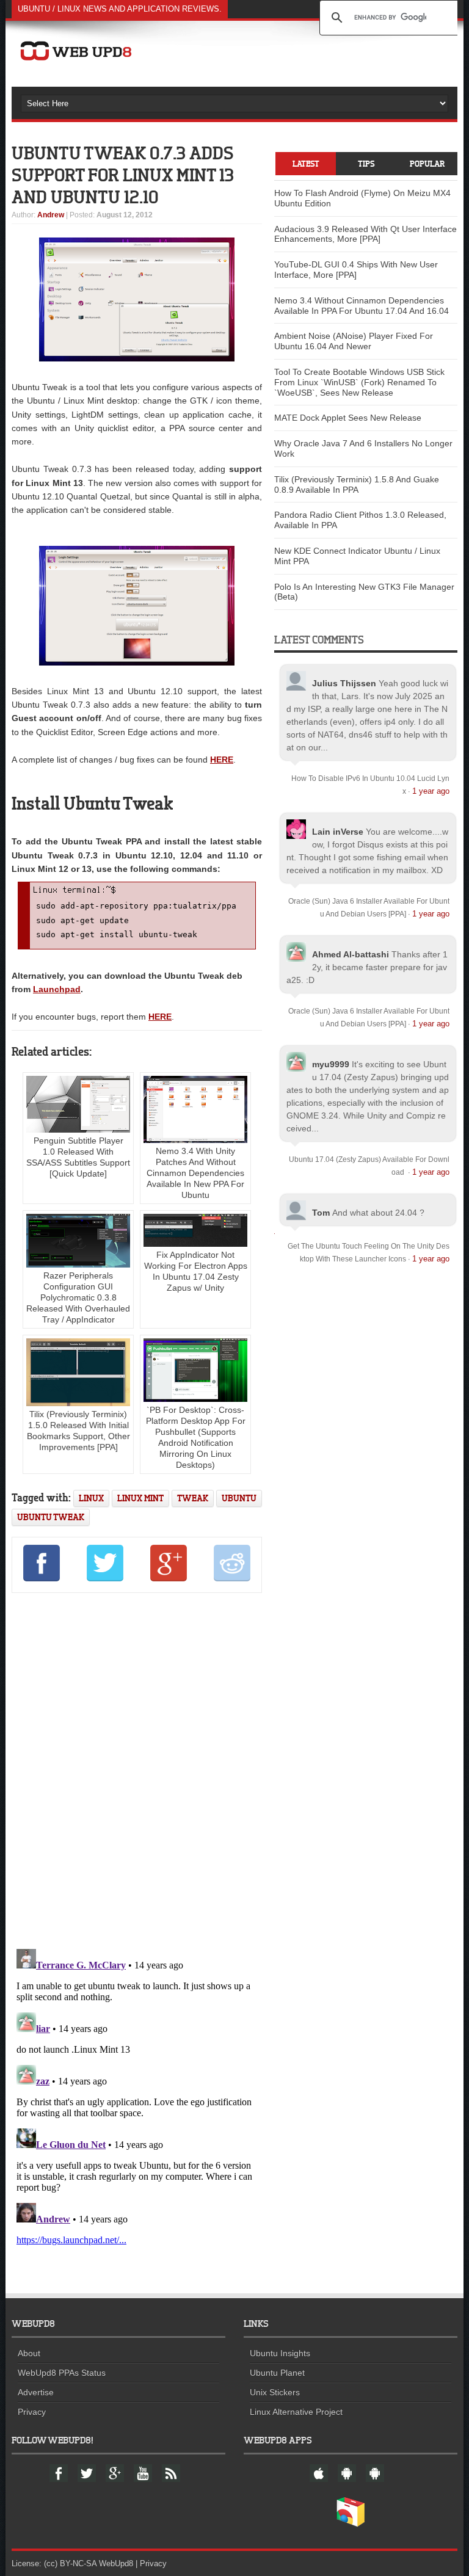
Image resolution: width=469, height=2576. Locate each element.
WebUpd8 (116, 2563)
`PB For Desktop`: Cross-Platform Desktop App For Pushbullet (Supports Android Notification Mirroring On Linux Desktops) (196, 1437)
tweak (193, 1498)
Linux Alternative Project (296, 2412)
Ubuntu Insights (280, 2353)
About (29, 2353)
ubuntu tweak (51, 1517)
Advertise (36, 2392)
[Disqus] (137, 1768)
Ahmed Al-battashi (351, 954)
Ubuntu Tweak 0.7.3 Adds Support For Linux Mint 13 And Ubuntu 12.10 (123, 175)
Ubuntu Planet (277, 2373)
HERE (222, 760)
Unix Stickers (275, 2392)
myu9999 (331, 1064)
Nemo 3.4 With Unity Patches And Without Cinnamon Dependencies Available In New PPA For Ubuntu (195, 1173)
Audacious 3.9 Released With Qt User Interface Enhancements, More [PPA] (365, 234)
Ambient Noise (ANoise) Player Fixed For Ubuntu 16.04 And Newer (354, 341)
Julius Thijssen (344, 683)
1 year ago (431, 791)
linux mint (140, 1498)
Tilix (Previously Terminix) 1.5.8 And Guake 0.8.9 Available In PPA (357, 484)
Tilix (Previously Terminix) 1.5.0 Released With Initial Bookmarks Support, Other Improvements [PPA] (78, 1431)
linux (91, 1498)
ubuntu (239, 1498)
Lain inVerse (338, 832)
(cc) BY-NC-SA (70, 2563)
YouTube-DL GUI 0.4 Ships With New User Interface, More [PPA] (356, 270)
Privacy (32, 2412)
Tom (321, 1213)
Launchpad (57, 989)
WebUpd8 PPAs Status (62, 2373)
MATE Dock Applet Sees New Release (348, 418)
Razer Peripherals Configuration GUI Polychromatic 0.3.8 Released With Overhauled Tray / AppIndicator (78, 1297)
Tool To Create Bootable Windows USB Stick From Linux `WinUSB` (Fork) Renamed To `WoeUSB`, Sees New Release (359, 382)
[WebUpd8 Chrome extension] (351, 2524)
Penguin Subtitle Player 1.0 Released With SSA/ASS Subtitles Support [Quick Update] (78, 1157)
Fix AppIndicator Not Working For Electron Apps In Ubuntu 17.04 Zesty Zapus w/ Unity (196, 1271)
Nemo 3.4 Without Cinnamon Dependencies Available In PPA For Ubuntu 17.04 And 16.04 (362, 306)
